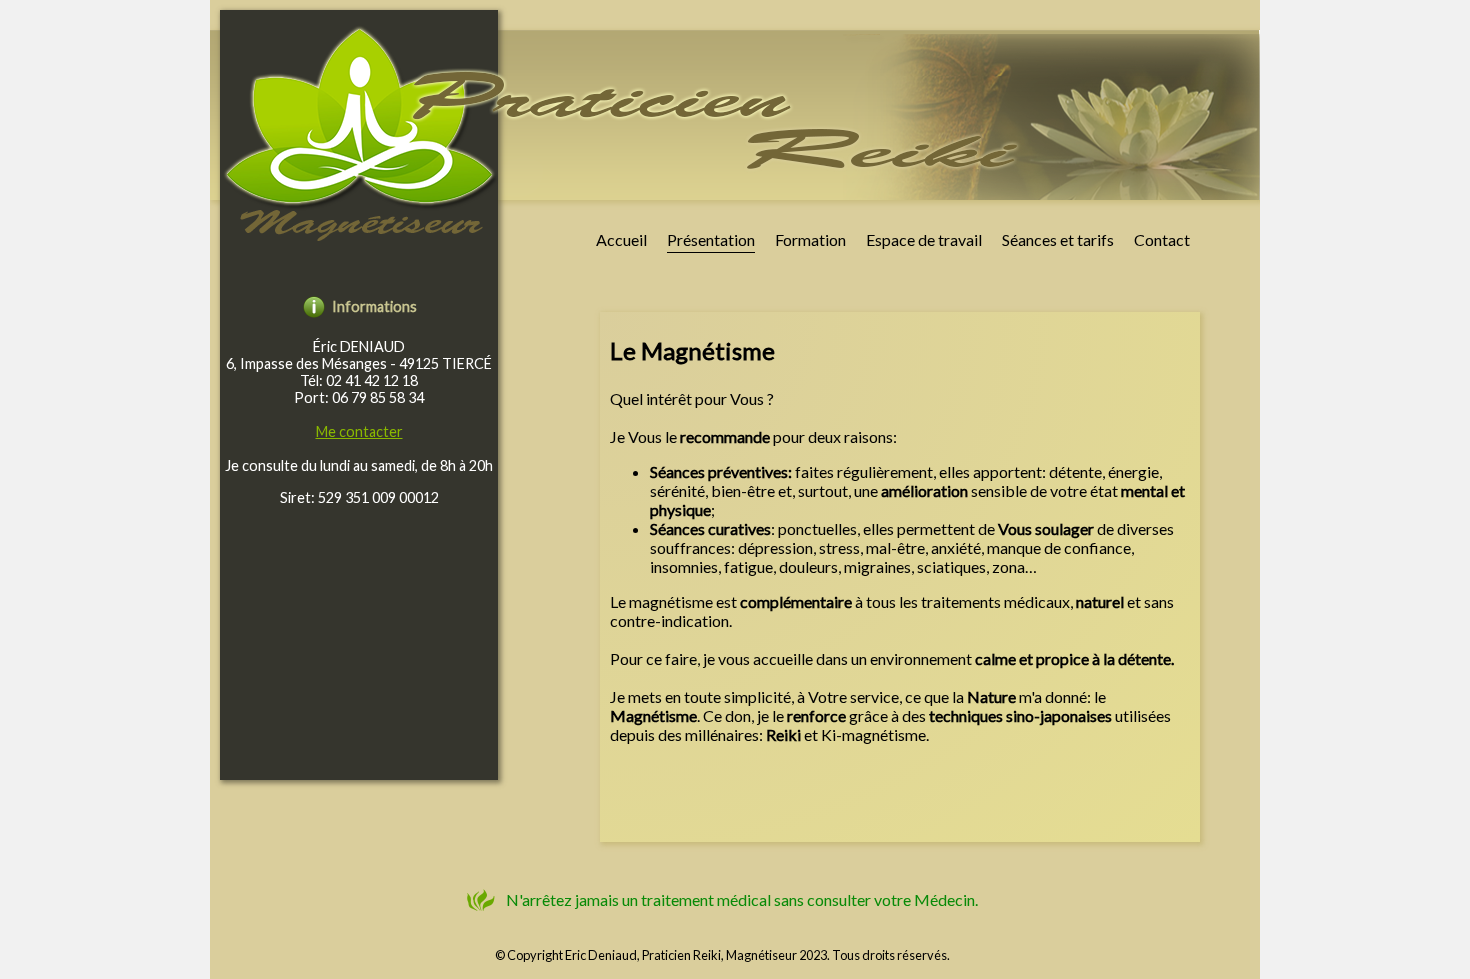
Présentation (711, 239)
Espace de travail (924, 239)
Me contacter (359, 431)
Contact (1162, 239)
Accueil (621, 239)
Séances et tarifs (1058, 239)
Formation (810, 239)
